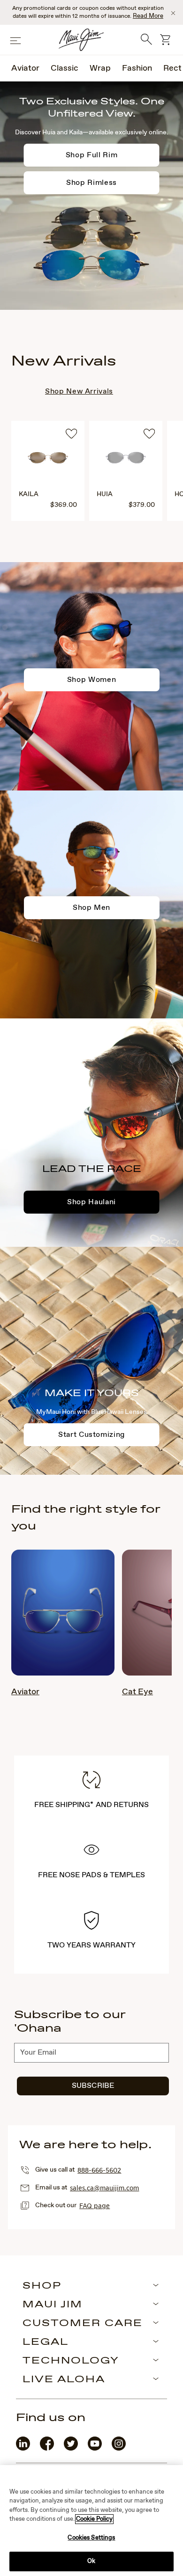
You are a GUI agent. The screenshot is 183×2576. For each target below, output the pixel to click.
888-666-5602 (99, 2170)
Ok (91, 2561)
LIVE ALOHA (64, 2380)
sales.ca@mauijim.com (104, 2188)
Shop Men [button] (91, 908)
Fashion (137, 68)
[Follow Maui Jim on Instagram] (119, 2448)
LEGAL (46, 2342)
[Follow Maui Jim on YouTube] (95, 2448)
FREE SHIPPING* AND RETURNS (91, 1805)
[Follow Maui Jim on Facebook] (47, 2448)
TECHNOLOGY (71, 2361)
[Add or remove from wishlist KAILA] (71, 435)
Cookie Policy (94, 2519)
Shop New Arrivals (79, 392)
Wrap (100, 68)
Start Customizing (91, 1435)
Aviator (25, 68)
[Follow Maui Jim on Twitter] (71, 2448)
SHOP (42, 2286)
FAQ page (95, 2205)
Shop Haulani (91, 1202)
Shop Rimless (91, 183)
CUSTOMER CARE (83, 2324)
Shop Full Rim (91, 155)
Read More (148, 16)
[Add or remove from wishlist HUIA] (149, 435)
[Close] (173, 13)
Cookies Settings (91, 2538)
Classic (65, 68)
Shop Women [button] (91, 680)
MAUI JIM (53, 2305)
